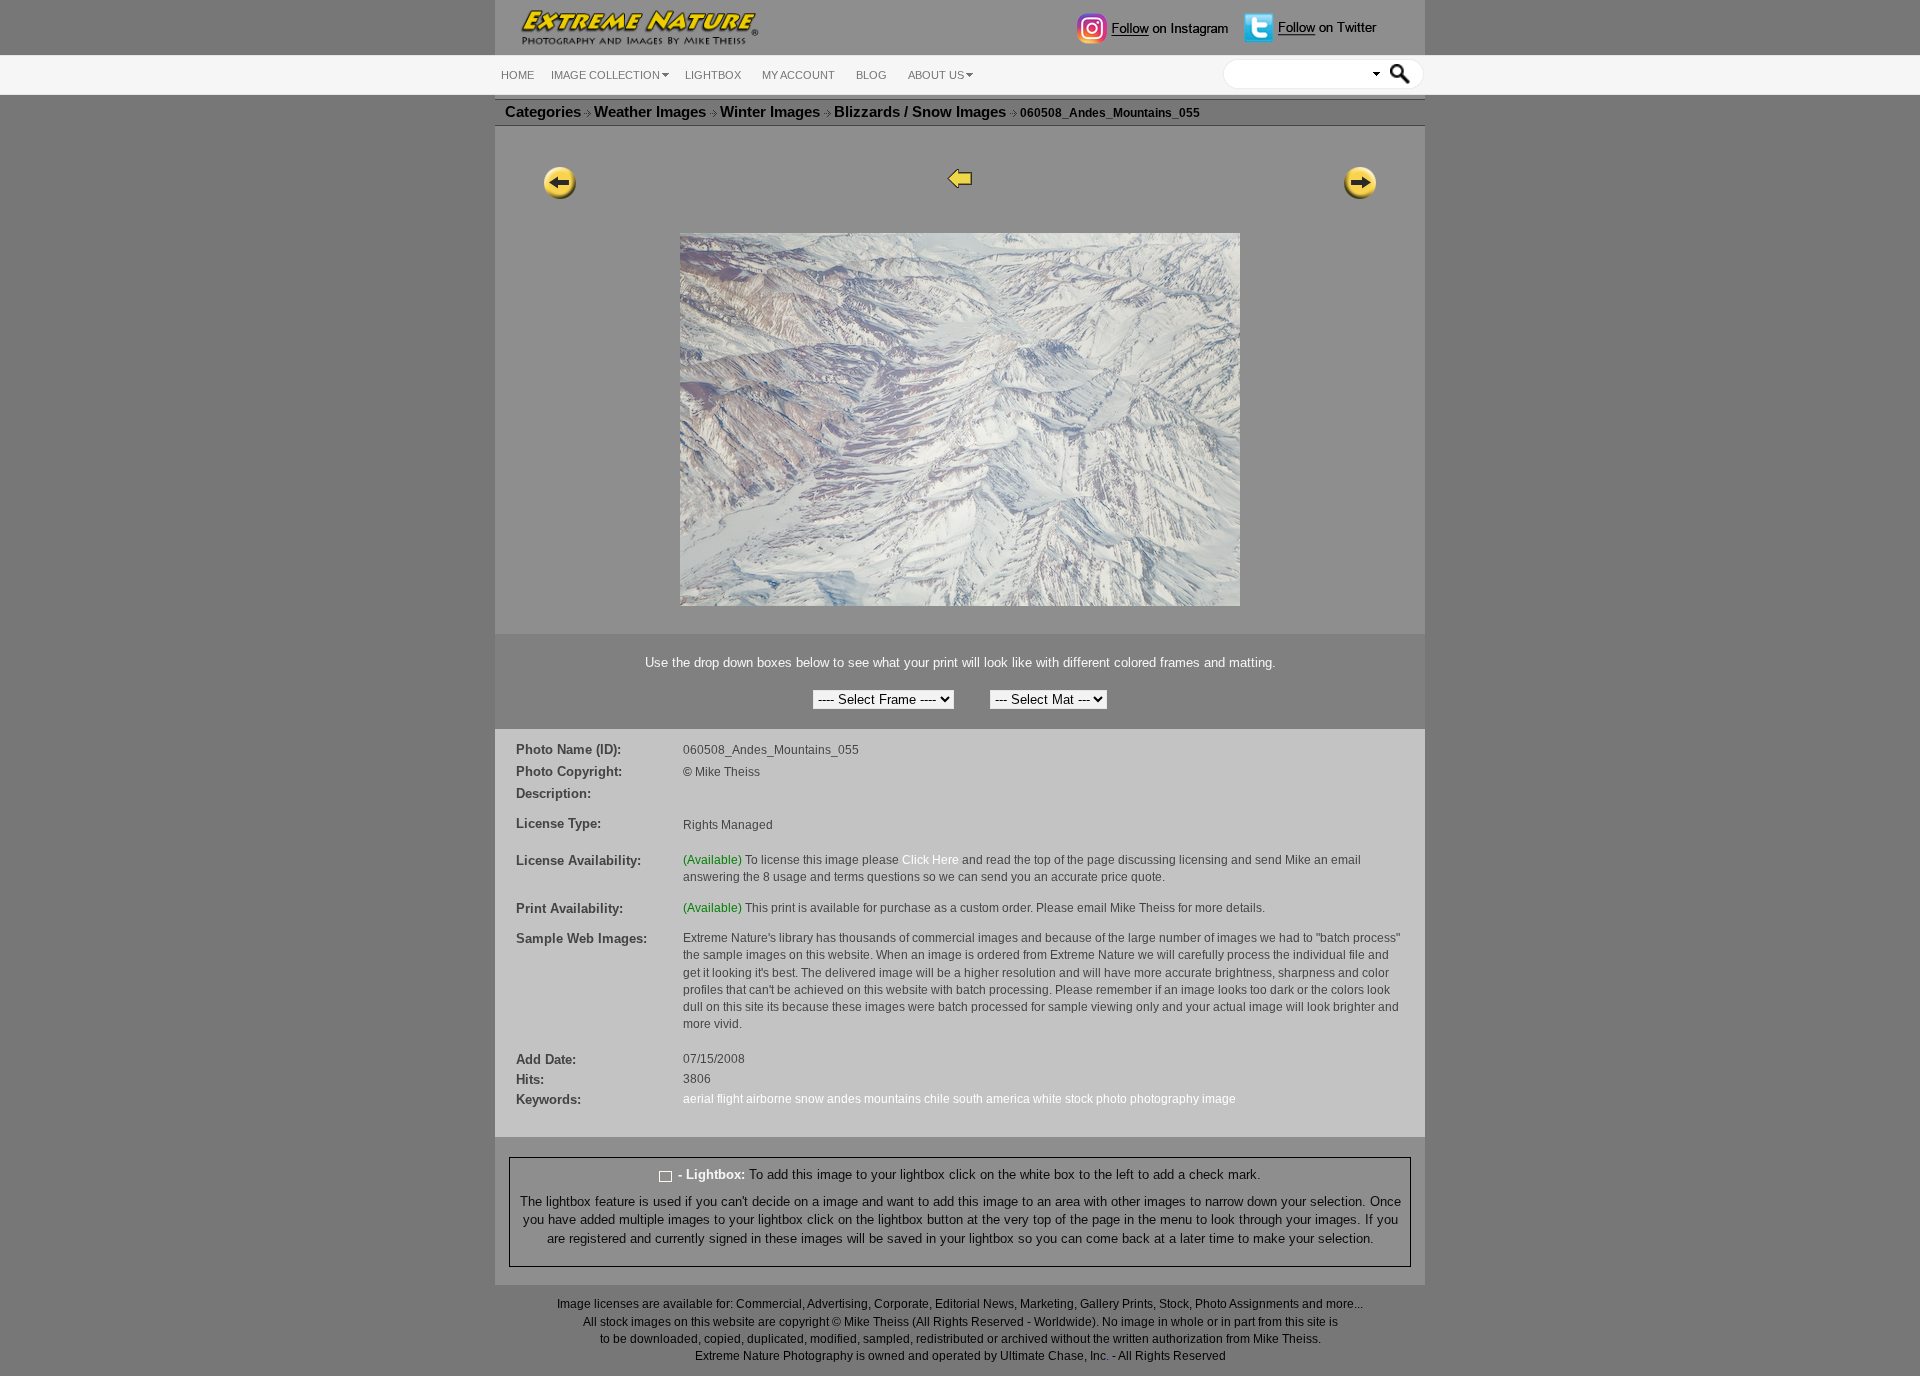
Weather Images (652, 112)
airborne (769, 1099)
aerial (698, 1099)
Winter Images (772, 112)
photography (1164, 1099)
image (1219, 1099)
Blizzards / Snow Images (922, 112)
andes (844, 1099)
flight (730, 1099)
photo (1111, 1099)
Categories (543, 112)
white (1047, 1099)
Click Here (930, 860)
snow (809, 1099)
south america (991, 1099)
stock (1079, 1099)
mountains (892, 1099)
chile (937, 1099)
